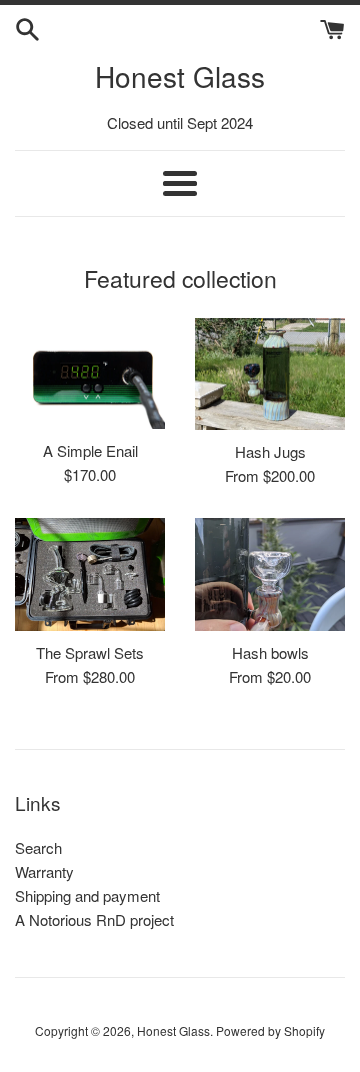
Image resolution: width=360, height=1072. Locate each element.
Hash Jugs (270, 451)
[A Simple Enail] (90, 374)
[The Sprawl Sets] (90, 574)
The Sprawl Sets (90, 652)
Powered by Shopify (270, 1030)
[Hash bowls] (270, 574)
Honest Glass (180, 76)
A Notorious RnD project (94, 919)
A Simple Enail (90, 450)
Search (38, 847)
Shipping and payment (87, 895)
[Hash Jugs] (270, 374)
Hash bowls (270, 652)
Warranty (44, 871)
